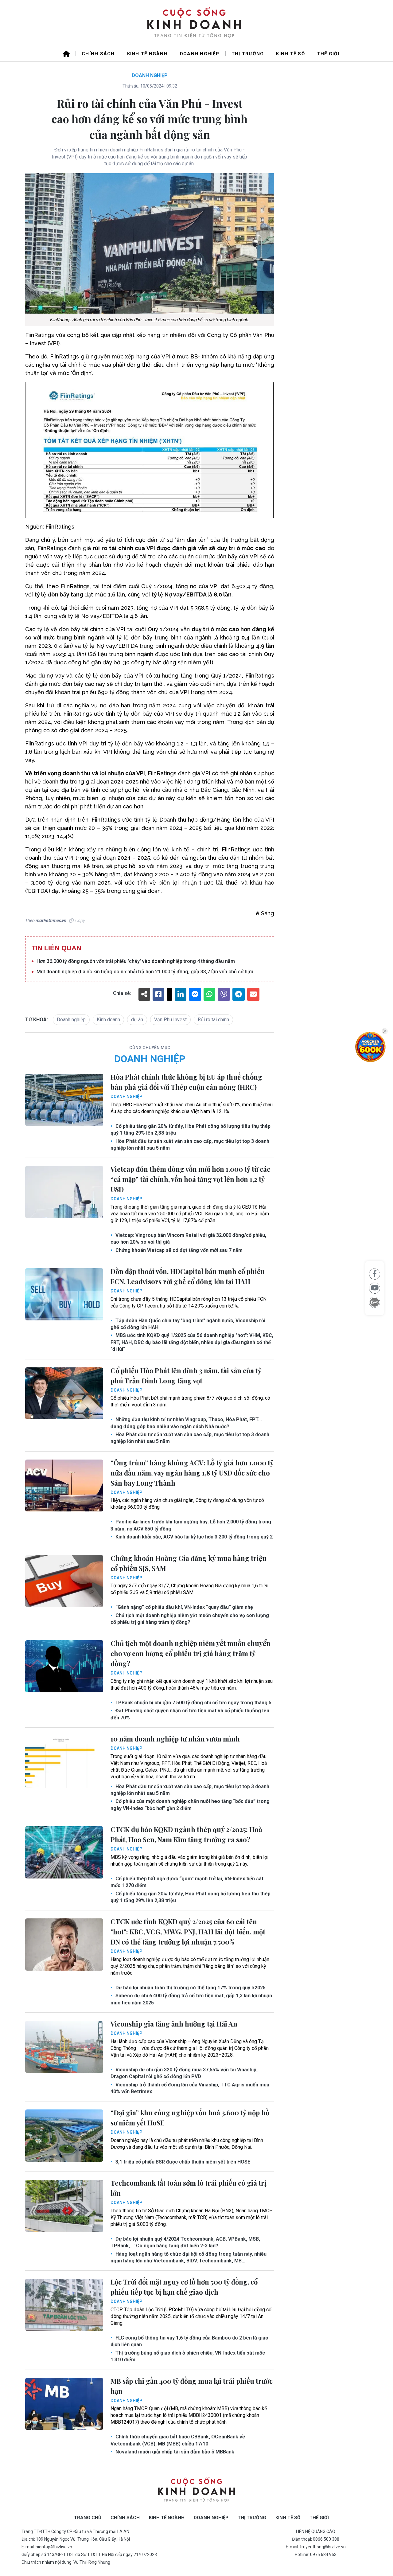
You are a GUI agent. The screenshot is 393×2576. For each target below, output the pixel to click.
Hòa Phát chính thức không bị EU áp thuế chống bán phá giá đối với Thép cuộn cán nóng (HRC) (186, 1082)
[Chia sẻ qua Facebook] (375, 1274)
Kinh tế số (290, 54)
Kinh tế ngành (147, 54)
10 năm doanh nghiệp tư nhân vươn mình (175, 1739)
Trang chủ (88, 2518)
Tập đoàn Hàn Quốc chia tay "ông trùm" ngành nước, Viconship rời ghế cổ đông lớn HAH (188, 1324)
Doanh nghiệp (200, 54)
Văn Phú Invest (170, 1020)
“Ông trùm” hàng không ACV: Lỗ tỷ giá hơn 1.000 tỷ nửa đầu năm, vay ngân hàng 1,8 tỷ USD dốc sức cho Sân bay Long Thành (192, 1473)
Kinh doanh (108, 1020)
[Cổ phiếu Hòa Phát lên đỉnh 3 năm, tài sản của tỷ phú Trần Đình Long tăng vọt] (64, 1394)
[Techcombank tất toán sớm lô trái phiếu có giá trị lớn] (64, 2206)
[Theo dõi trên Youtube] (375, 1288)
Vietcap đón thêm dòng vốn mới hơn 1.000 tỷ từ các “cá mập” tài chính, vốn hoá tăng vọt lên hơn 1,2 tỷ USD (190, 1179)
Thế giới (328, 54)
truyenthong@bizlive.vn (323, 2547)
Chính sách (98, 54)
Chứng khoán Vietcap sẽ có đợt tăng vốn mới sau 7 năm (178, 1250)
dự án (137, 1020)
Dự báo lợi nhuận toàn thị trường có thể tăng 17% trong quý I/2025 (190, 1988)
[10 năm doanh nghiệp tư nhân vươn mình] (64, 1762)
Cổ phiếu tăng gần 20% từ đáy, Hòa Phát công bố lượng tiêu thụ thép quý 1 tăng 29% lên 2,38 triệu (191, 1130)
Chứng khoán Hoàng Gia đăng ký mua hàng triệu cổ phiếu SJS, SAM (189, 1563)
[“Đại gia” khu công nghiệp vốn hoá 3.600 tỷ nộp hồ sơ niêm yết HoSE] (64, 2136)
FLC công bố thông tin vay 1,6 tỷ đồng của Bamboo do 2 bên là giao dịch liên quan (189, 2341)
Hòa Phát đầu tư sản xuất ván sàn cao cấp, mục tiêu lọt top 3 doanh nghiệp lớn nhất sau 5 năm (190, 1145)
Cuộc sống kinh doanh (196, 2490)
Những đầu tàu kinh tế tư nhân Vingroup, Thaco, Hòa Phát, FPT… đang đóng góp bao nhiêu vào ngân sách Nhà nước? (186, 1423)
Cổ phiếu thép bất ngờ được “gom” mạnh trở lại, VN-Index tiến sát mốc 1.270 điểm (187, 1882)
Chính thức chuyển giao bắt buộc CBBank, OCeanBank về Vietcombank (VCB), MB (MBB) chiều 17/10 (178, 2440)
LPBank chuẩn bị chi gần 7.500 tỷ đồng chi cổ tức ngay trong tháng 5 (193, 1703)
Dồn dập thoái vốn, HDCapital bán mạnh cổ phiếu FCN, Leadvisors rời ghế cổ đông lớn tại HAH (188, 1276)
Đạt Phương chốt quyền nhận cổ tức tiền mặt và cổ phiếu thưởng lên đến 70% (190, 1714)
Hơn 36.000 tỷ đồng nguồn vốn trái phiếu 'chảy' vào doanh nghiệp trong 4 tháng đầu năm (136, 961)
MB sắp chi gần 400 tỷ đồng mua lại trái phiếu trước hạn (192, 2386)
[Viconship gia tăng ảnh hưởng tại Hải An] (64, 2047)
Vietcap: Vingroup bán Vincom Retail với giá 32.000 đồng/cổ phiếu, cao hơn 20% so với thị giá (188, 1239)
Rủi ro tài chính (213, 1020)
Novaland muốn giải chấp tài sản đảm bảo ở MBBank (174, 2452)
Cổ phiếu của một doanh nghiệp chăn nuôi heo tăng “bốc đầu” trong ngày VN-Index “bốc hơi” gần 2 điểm (190, 1805)
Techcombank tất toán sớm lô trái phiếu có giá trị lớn (189, 2188)
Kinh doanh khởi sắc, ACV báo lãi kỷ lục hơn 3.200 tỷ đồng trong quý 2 (193, 1537)
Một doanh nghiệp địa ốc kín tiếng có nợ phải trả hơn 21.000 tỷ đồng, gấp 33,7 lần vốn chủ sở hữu (145, 972)
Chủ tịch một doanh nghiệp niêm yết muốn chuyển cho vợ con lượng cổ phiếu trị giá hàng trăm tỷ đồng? (190, 1619)
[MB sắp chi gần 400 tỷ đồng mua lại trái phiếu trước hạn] (64, 2404)
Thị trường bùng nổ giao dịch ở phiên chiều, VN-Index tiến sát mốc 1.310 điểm (188, 2356)
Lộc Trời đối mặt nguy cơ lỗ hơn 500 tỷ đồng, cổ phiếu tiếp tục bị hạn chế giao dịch (184, 2287)
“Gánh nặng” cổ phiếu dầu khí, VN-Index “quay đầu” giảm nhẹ (184, 1607)
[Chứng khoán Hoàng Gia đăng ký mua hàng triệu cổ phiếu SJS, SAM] (64, 1581)
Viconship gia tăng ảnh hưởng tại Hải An (174, 2024)
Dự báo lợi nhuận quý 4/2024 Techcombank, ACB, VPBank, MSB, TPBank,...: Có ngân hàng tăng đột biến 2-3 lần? (185, 2242)
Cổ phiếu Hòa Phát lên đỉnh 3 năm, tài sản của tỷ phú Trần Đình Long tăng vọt (186, 1376)
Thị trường (248, 54)
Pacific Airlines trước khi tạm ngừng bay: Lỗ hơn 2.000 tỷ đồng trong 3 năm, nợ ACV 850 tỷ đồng (191, 1525)
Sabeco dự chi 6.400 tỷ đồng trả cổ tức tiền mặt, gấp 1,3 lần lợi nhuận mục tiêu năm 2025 (191, 1999)
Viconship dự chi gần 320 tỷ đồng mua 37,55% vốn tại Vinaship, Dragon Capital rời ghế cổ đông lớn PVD (184, 2073)
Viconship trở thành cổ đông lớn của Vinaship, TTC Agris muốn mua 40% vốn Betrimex (190, 2088)
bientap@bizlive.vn (54, 2547)
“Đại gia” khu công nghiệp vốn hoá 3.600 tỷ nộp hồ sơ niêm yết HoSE (190, 2118)
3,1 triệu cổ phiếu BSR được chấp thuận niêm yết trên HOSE (182, 2162)
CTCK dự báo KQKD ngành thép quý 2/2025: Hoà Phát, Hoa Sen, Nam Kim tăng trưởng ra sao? (186, 1834)
